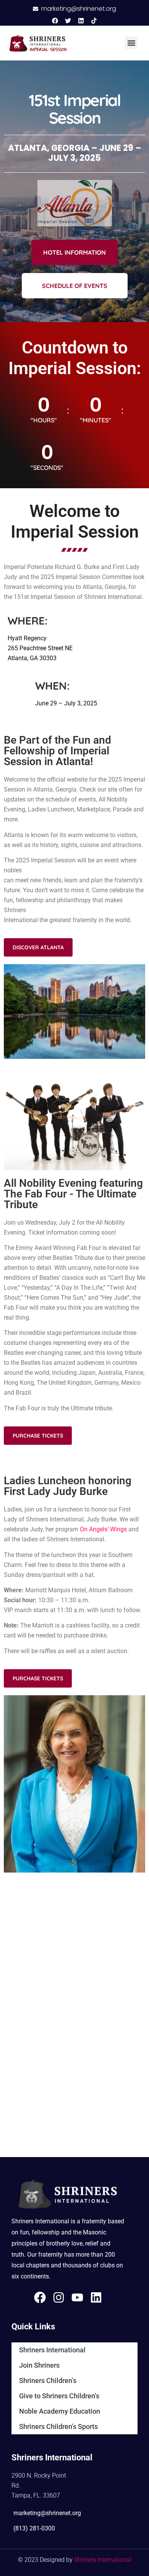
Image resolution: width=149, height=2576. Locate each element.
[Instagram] (59, 2297)
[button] (131, 43)
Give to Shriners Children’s (59, 2396)
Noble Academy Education (60, 2411)
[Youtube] (77, 2297)
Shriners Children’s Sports (58, 2426)
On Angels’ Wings (103, 1529)
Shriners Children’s (48, 2381)
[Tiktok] (94, 21)
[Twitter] (68, 21)
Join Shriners (39, 2365)
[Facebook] (55, 21)
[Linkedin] (81, 21)
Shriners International (52, 2350)
